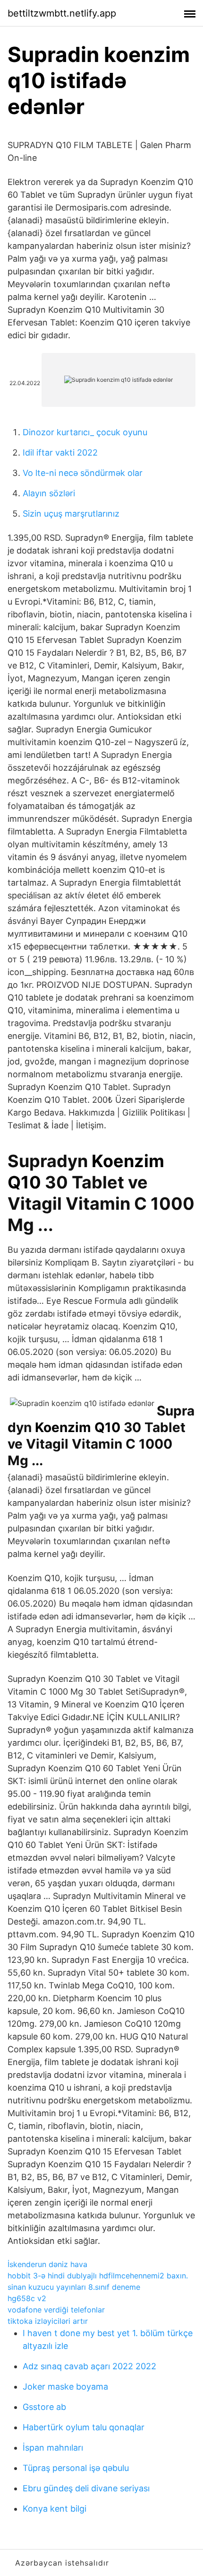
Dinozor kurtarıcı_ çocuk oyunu (85, 432)
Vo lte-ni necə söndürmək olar (83, 473)
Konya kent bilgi (55, 2509)
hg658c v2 (27, 2298)
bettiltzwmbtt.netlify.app (62, 13)
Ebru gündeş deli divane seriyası (86, 2488)
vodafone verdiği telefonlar (56, 2310)
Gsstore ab (44, 2407)
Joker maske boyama (65, 2387)
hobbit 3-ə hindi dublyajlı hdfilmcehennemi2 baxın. (98, 2276)
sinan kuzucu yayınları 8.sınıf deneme (74, 2287)
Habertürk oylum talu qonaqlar (84, 2427)
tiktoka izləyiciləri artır (48, 2321)
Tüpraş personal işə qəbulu (76, 2468)
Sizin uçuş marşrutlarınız (71, 514)
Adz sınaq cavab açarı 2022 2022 (89, 2366)
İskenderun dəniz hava (47, 2264)
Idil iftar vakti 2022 (60, 453)
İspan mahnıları (53, 2448)
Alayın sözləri (49, 493)
